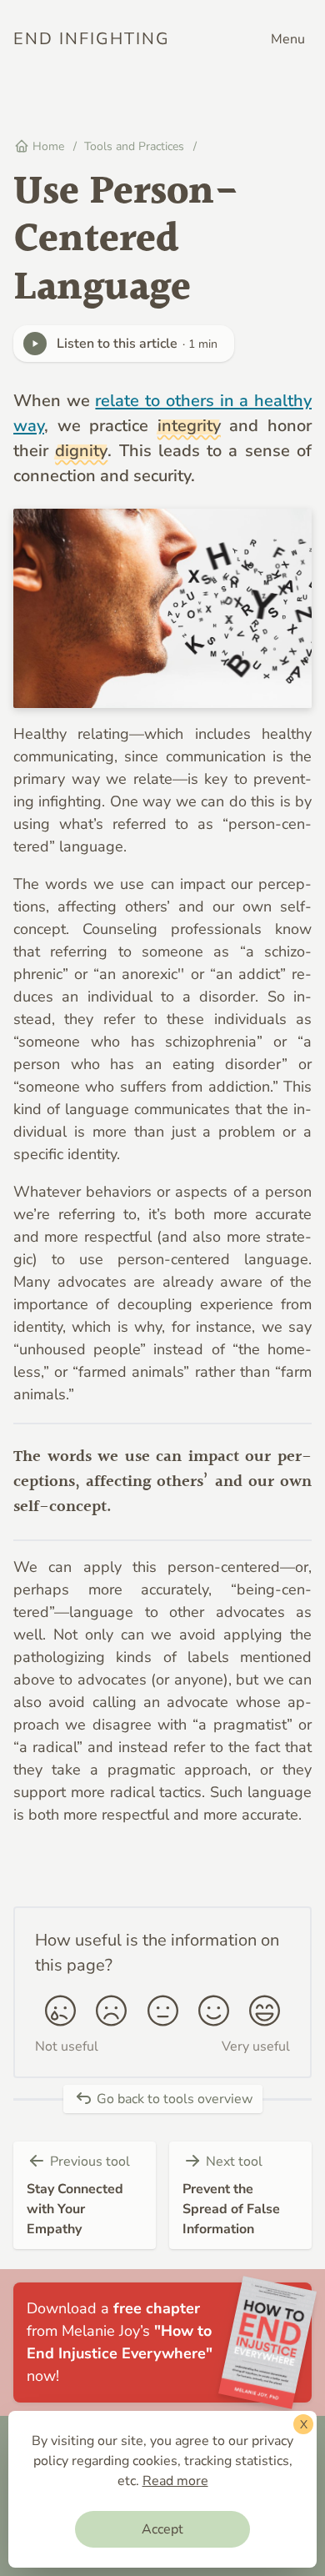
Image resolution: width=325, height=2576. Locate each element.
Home (47, 146)
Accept (162, 2529)
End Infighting (92, 39)
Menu (288, 39)
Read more (175, 2481)
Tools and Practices (136, 146)
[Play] (35, 344)
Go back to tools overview (173, 2099)
